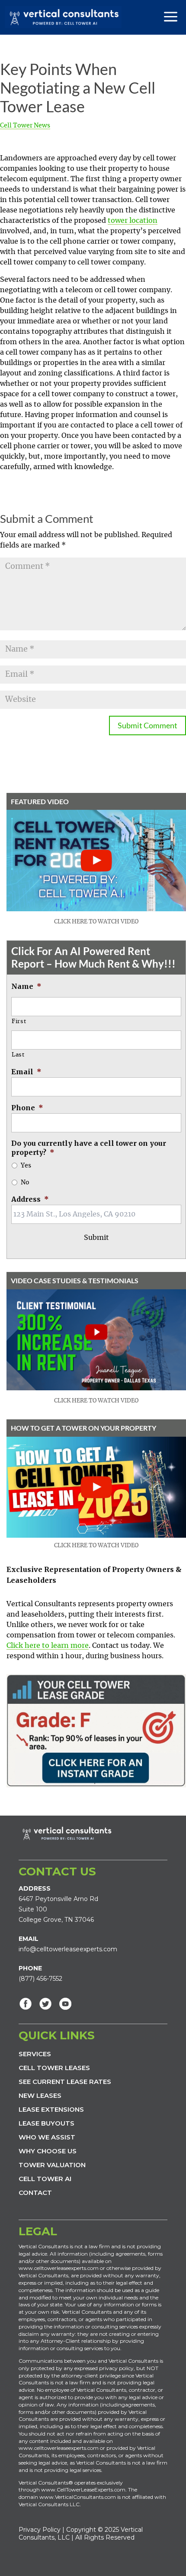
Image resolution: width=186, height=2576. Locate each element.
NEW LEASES (40, 2095)
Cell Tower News (25, 126)
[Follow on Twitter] (45, 2004)
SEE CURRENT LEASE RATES (65, 2082)
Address (30, 1199)
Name (26, 986)
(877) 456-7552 (40, 1979)
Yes (26, 1166)
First (19, 1022)
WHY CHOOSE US (48, 2151)
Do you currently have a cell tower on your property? (89, 1148)
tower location (133, 221)
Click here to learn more (48, 1646)
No (25, 1183)
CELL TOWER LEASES (54, 2068)
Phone (27, 1108)
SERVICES (35, 2054)
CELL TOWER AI (45, 2179)
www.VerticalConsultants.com (78, 2497)
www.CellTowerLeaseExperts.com (83, 2490)
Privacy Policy (40, 2530)
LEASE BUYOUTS (46, 2123)
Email (26, 1072)
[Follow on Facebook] (26, 2004)
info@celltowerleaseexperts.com (68, 1949)
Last (18, 1055)
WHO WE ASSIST (47, 2137)
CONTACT (35, 2193)
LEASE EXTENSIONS (51, 2109)
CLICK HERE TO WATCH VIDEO (96, 922)
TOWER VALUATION (52, 2165)
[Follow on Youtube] (65, 2004)
